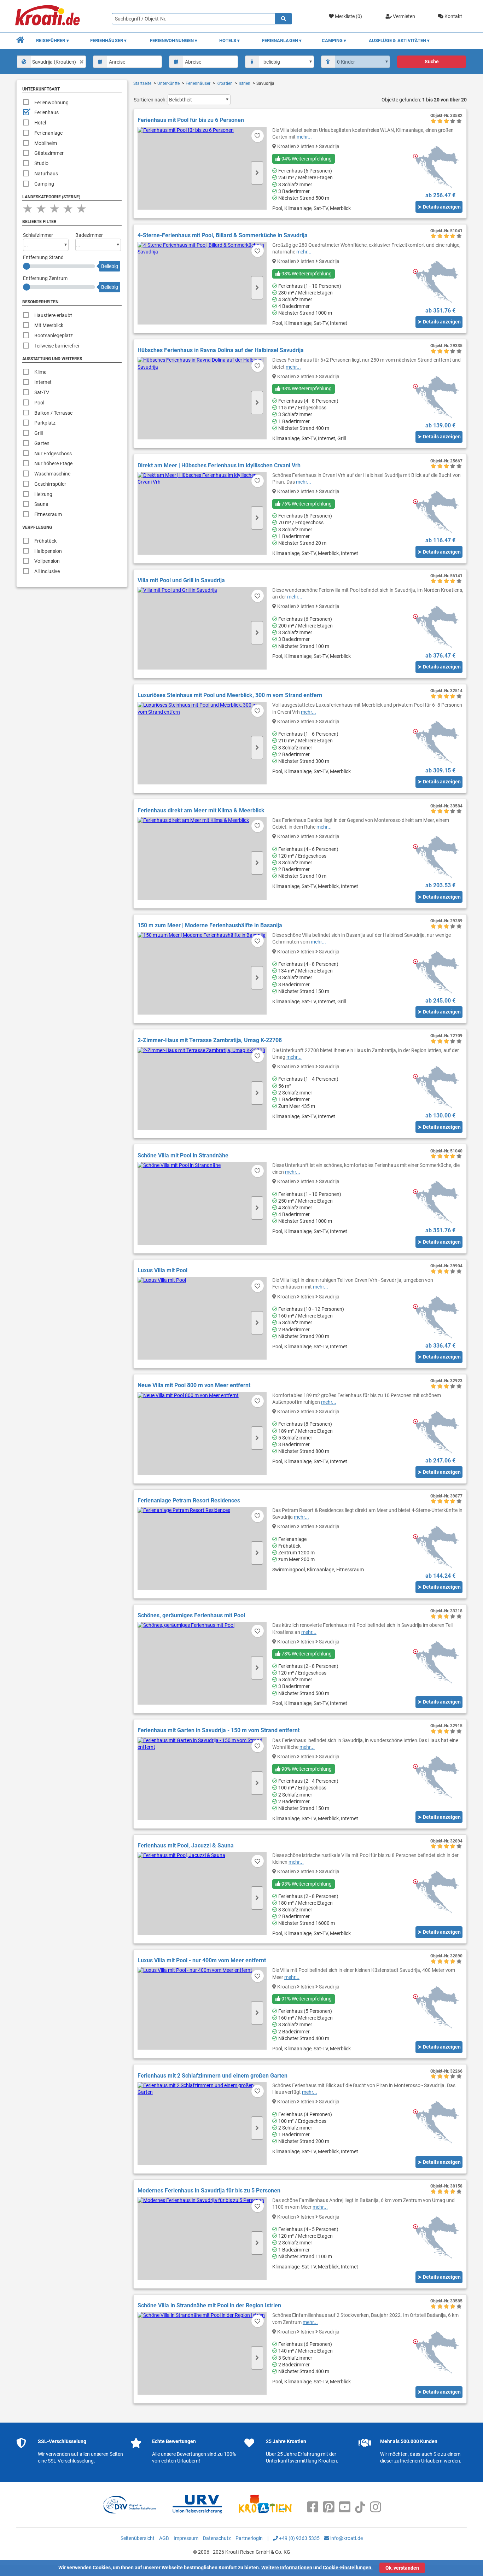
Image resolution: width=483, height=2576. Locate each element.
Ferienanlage (48, 133)
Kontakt (453, 16)
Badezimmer (89, 235)
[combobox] (52, 62)
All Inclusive (47, 571)
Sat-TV (42, 392)
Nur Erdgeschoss (53, 454)
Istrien (245, 83)
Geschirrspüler (50, 484)
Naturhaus (46, 174)
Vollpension (47, 561)
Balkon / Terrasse (53, 413)
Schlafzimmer (38, 235)
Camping (44, 184)
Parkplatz (45, 423)
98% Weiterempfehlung (306, 274)
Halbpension (48, 551)
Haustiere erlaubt (53, 315)
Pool (39, 403)
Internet (43, 382)
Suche (432, 62)
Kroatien (225, 83)
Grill (39, 433)
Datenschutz (217, 2538)
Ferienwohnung (51, 103)
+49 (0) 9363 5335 (299, 2538)
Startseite (142, 83)
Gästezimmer (49, 153)
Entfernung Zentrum (45, 278)
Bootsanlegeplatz (54, 335)
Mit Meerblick (49, 325)
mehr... (304, 137)
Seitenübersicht (138, 2538)
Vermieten (403, 16)
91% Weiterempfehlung (306, 1999)
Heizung (43, 494)
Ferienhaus (46, 112)
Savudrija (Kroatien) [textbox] (54, 62)
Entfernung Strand (43, 257)
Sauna (41, 504)
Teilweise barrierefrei (57, 346)
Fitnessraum (48, 514)
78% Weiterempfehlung (306, 1654)
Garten (42, 443)
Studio (41, 163)
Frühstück (45, 541)
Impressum (186, 2538)
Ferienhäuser (198, 83)
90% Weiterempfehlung (306, 1769)
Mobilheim (46, 143)
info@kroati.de (346, 2538)
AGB (164, 2538)
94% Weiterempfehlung (306, 159)
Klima (40, 372)
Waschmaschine (52, 474)
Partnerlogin (249, 2538)
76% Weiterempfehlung (306, 504)
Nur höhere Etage (53, 463)
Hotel (40, 123)
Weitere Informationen (287, 2568)
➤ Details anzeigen (439, 207)
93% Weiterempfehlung (306, 1884)
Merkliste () (348, 16)
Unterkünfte (168, 83)
